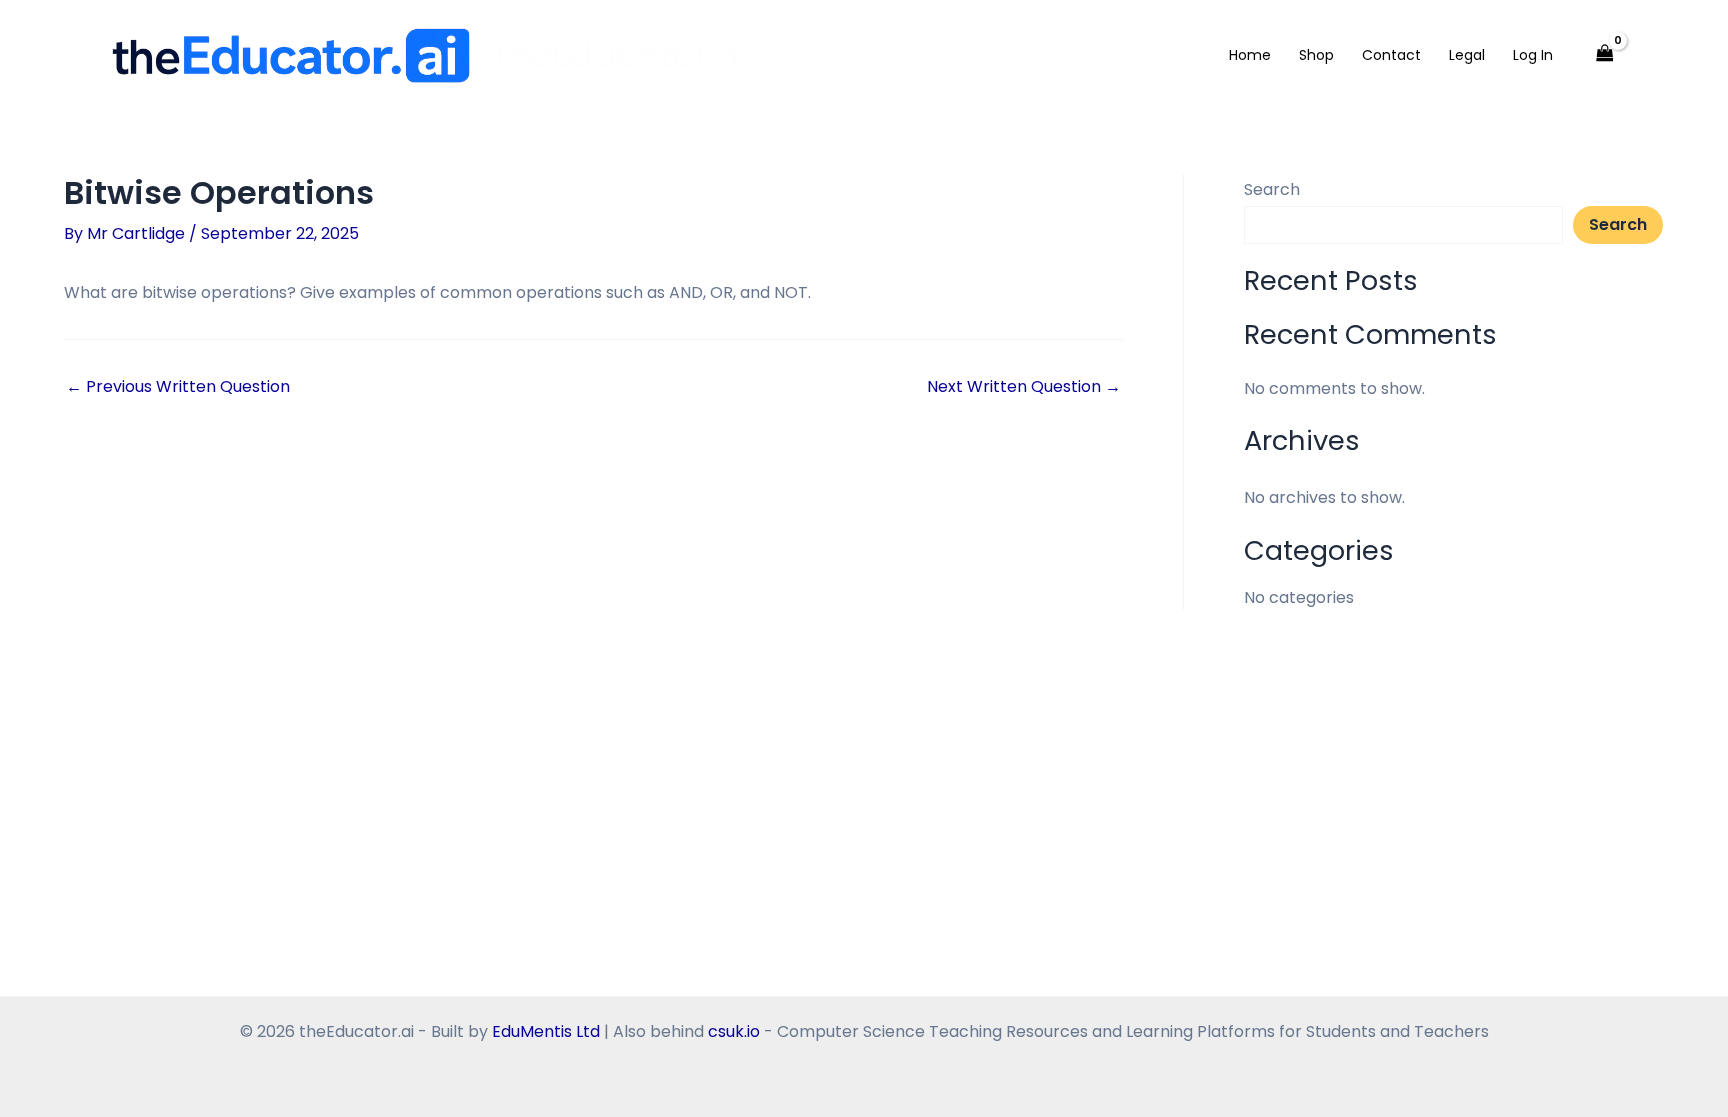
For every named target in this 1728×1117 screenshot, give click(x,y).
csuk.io (734, 1031)
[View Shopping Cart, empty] (1604, 55)
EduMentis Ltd (546, 1031)
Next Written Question (1024, 387)
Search (1272, 189)
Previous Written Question (178, 387)
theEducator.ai (620, 54)
